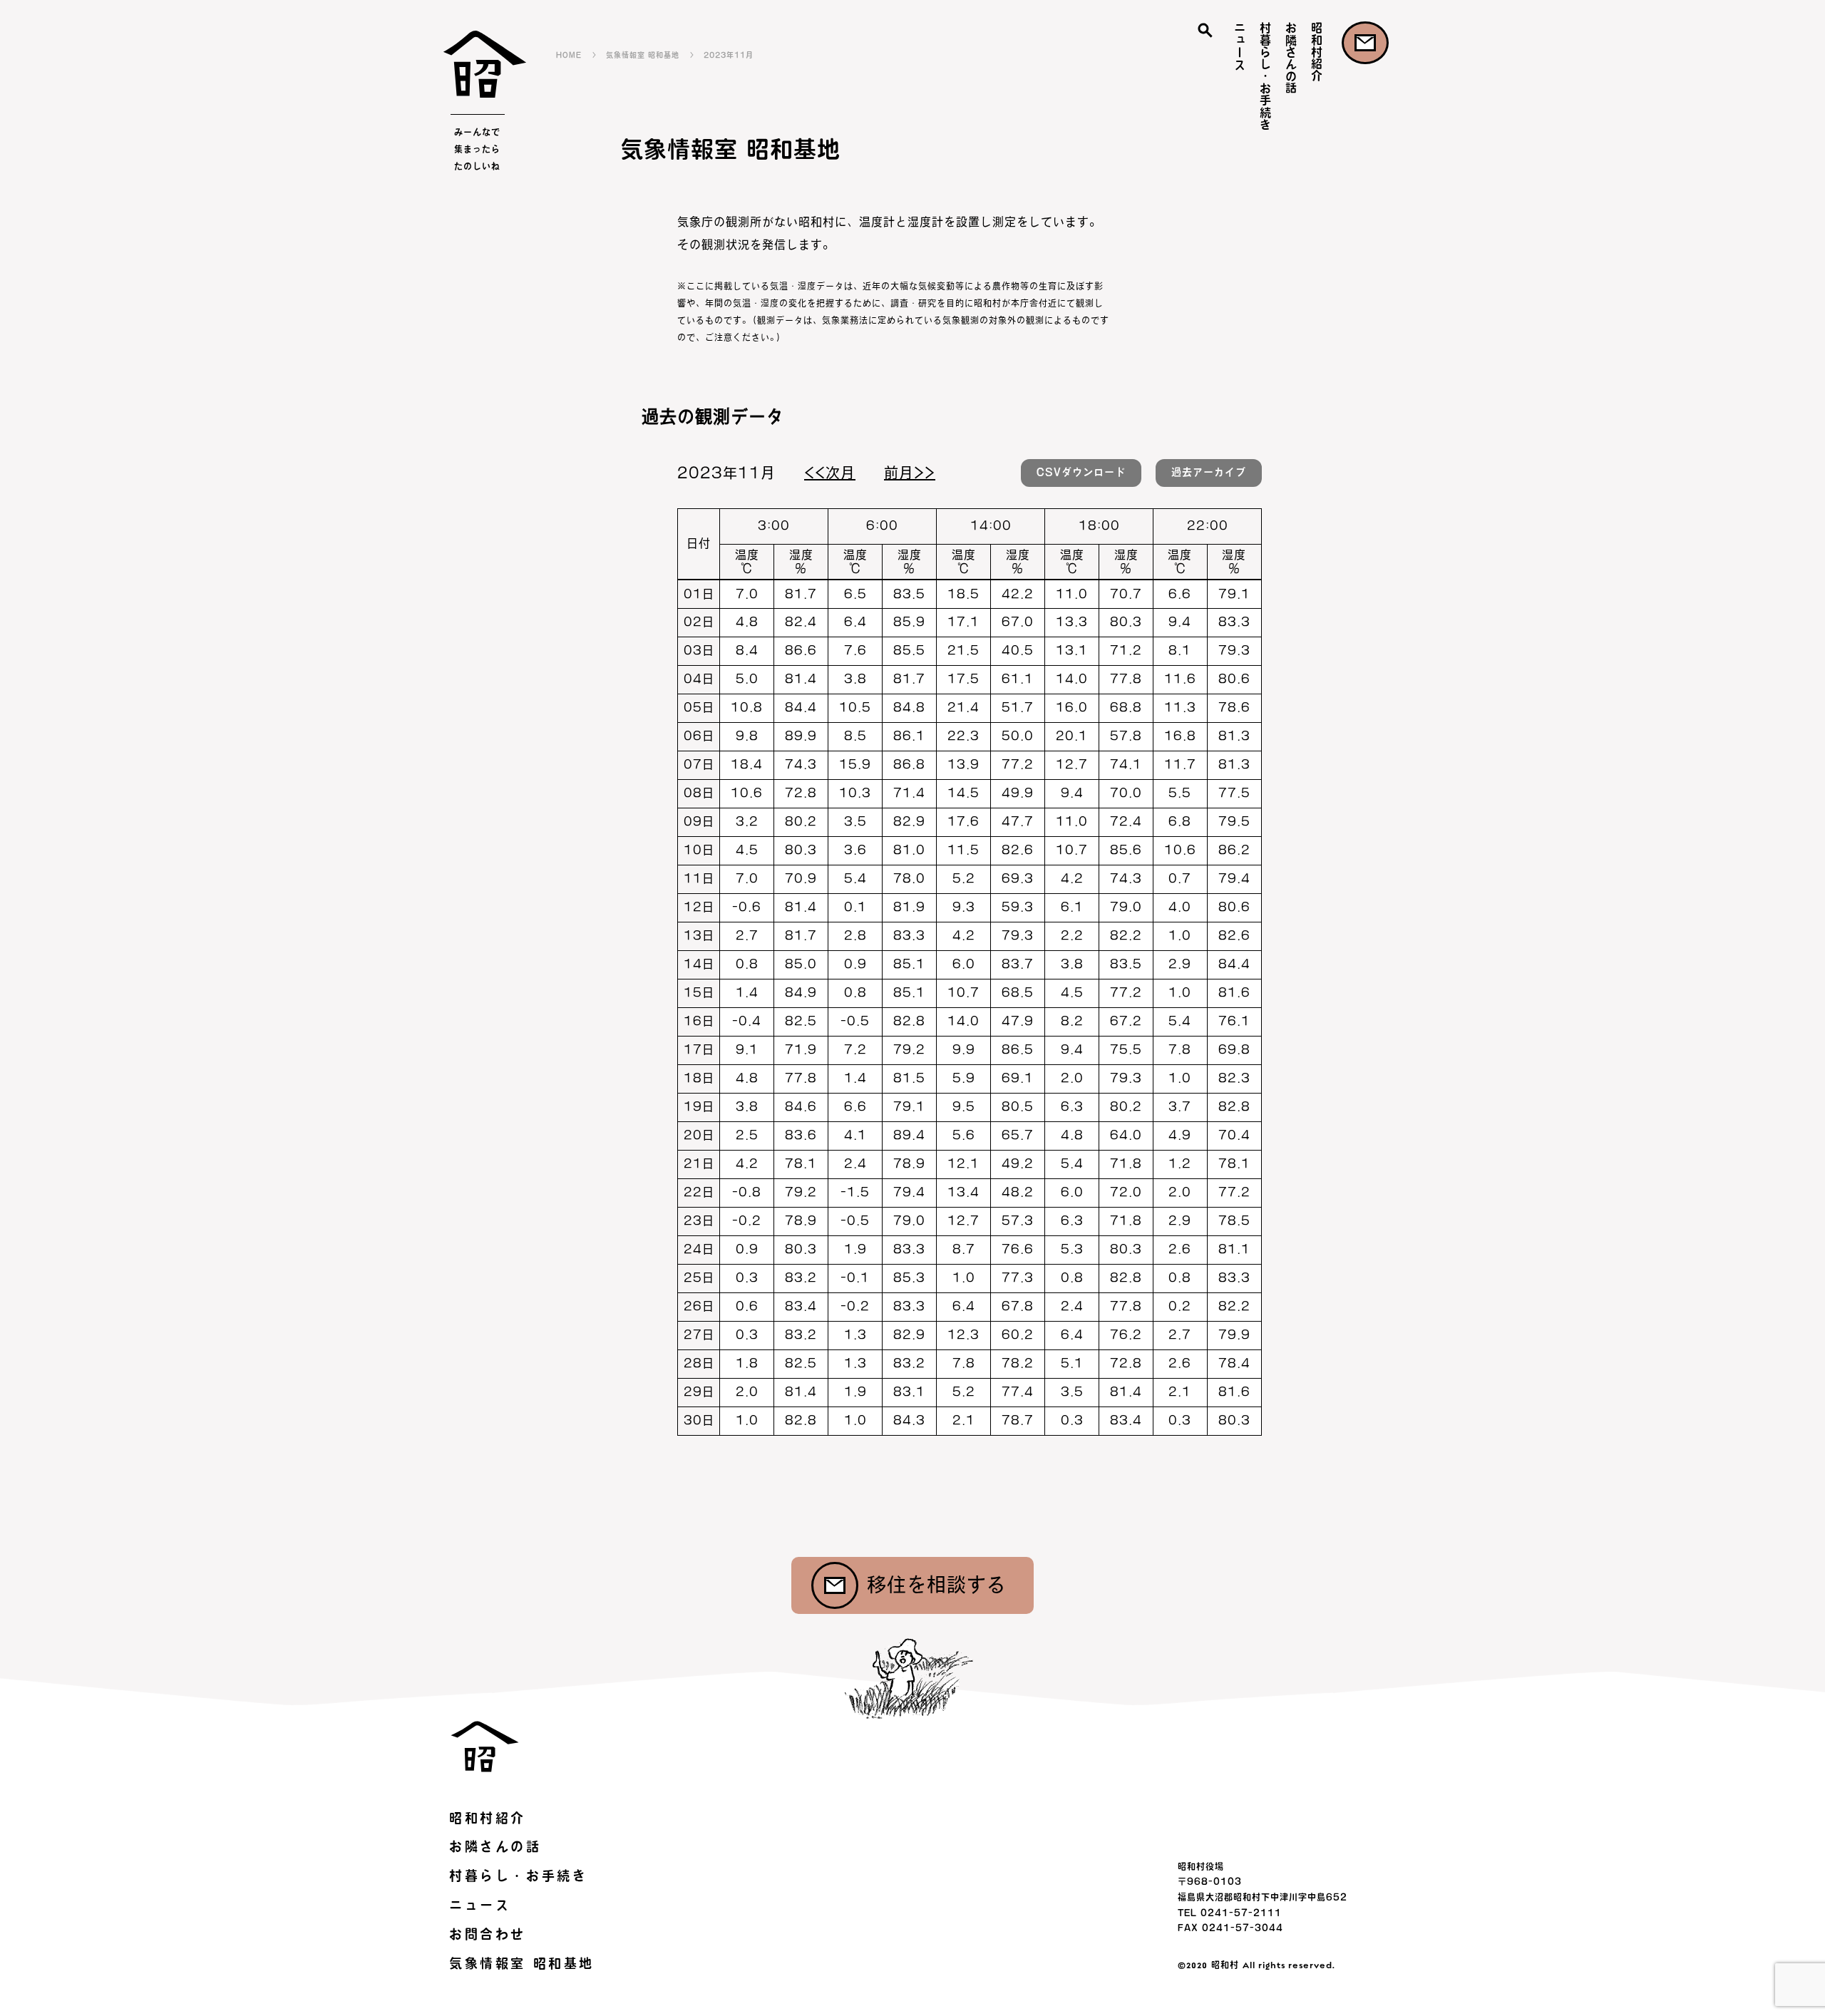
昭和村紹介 (1317, 52)
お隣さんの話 (1291, 58)
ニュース (1240, 46)
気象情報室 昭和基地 (643, 55)
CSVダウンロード (1081, 472)
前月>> (910, 473)
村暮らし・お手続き (1265, 76)
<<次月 (830, 473)
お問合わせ (1365, 43)
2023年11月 (729, 55)
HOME (569, 55)
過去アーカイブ (1209, 472)
